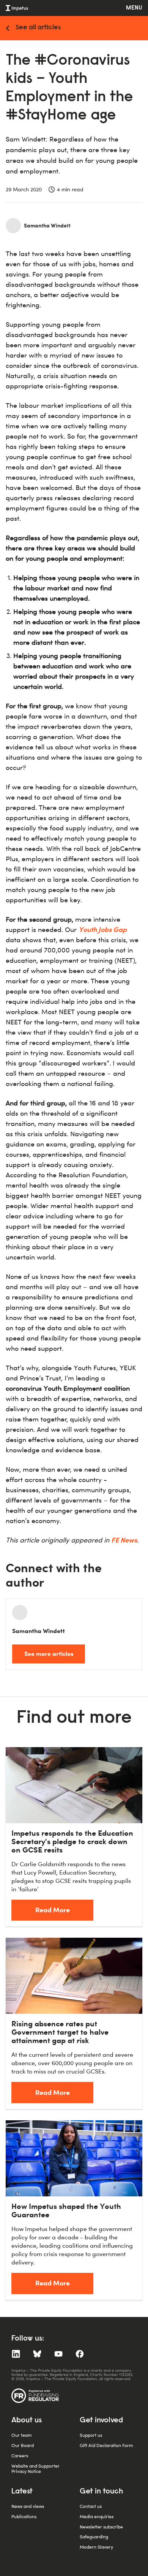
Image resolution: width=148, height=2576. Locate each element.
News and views (28, 2506)
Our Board (23, 2445)
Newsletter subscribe (101, 2527)
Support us (91, 2435)
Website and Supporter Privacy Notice (35, 2469)
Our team (22, 2435)
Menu (134, 8)
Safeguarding (94, 2537)
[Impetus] (17, 8)
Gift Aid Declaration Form (106, 2445)
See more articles (49, 1654)
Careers (20, 2456)
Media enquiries (97, 2516)
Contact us (91, 2506)
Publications (24, 2516)
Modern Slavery (96, 2547)
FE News (124, 1540)
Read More (53, 1910)
